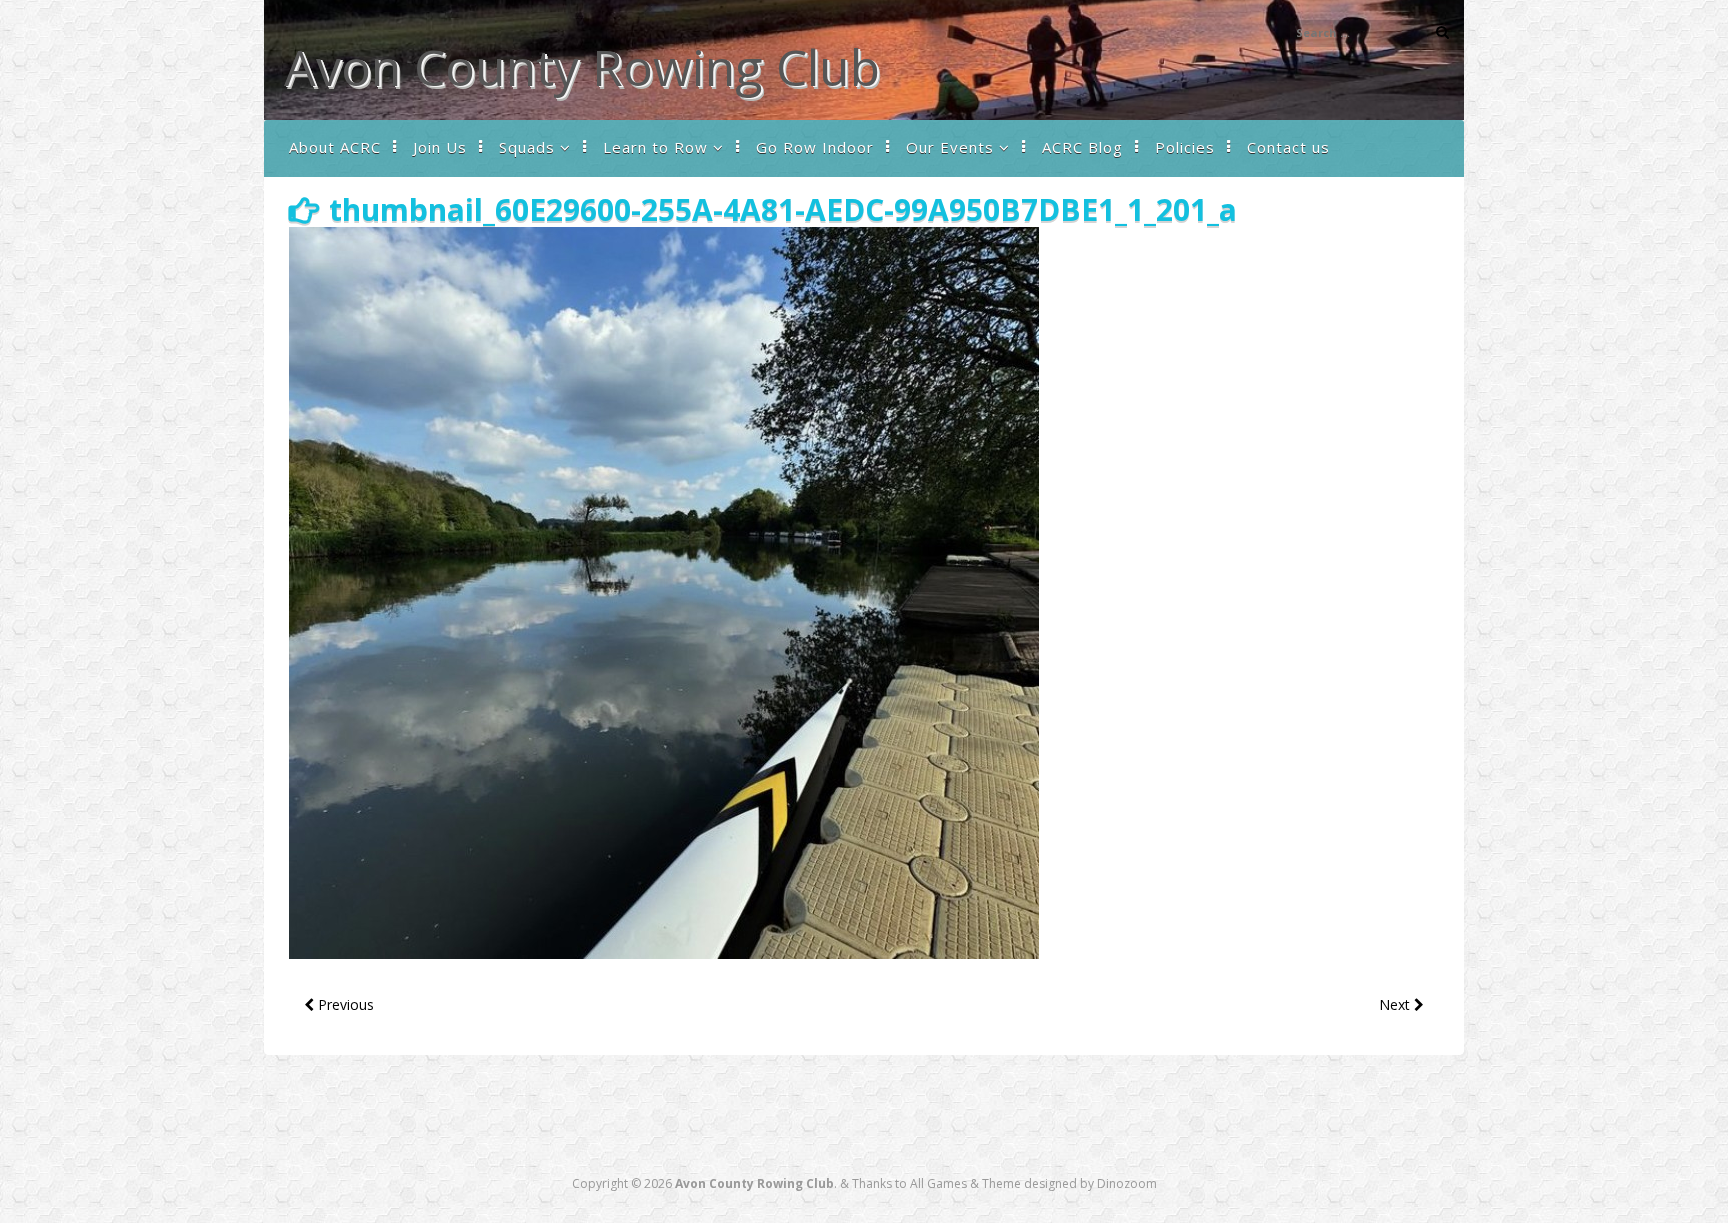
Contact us (1288, 147)
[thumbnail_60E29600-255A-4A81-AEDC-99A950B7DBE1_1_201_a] (664, 953)
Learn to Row (655, 147)
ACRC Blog (1082, 147)
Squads (527, 147)
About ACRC (335, 147)
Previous (344, 1004)
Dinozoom (1127, 1183)
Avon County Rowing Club (582, 67)
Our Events (950, 147)
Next (1396, 1004)
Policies (1185, 147)
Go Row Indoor (815, 147)
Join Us (440, 147)
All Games (938, 1183)
